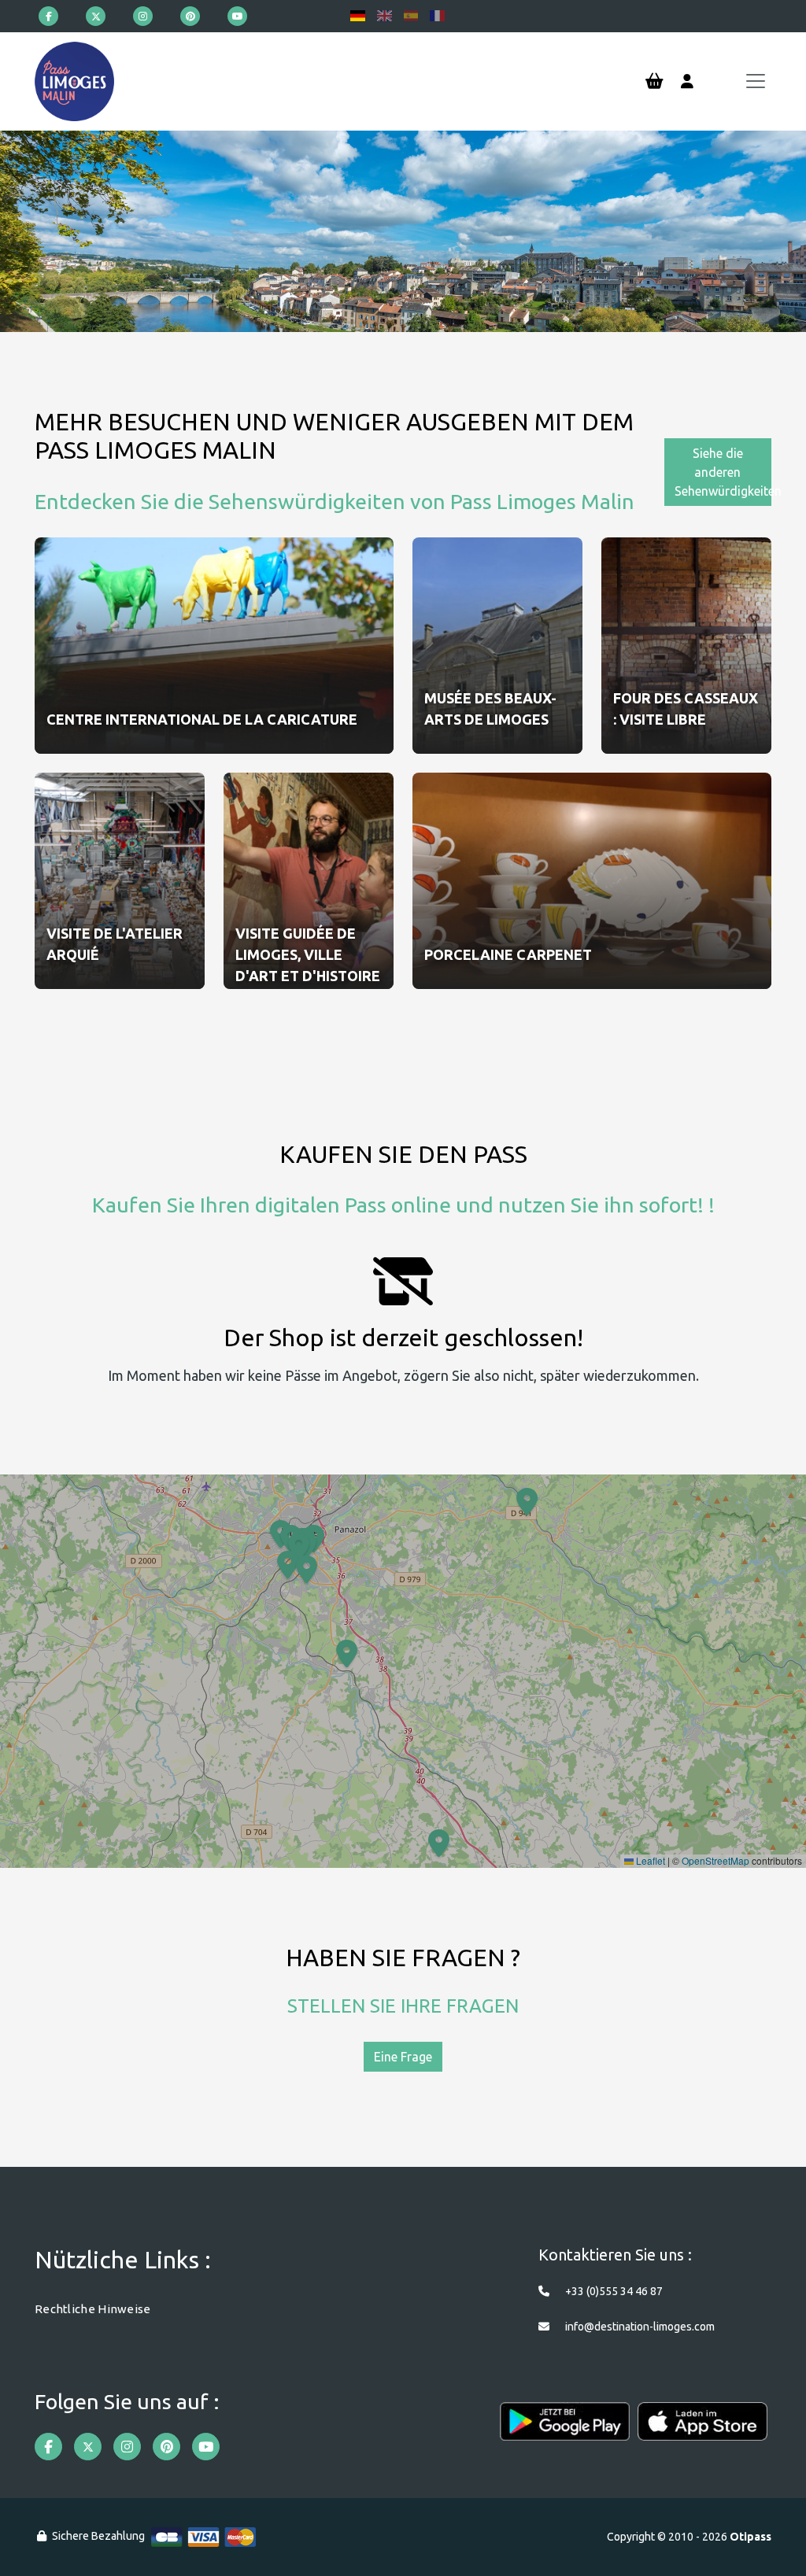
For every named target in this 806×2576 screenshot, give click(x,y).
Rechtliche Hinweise (93, 2309)
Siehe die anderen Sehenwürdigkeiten (723, 472)
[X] (96, 16)
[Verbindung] (687, 82)
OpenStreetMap (715, 1860)
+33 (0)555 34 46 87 (614, 2291)
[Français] (437, 16)
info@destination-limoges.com (640, 2327)
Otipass (751, 2537)
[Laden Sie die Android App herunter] (565, 2429)
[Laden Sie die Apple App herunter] (702, 2429)
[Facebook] (48, 16)
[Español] (411, 16)
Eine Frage (403, 2057)
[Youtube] (237, 16)
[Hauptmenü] (756, 81)
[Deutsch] (358, 16)
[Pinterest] (190, 16)
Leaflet (649, 1860)
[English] (385, 16)
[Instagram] (143, 16)
